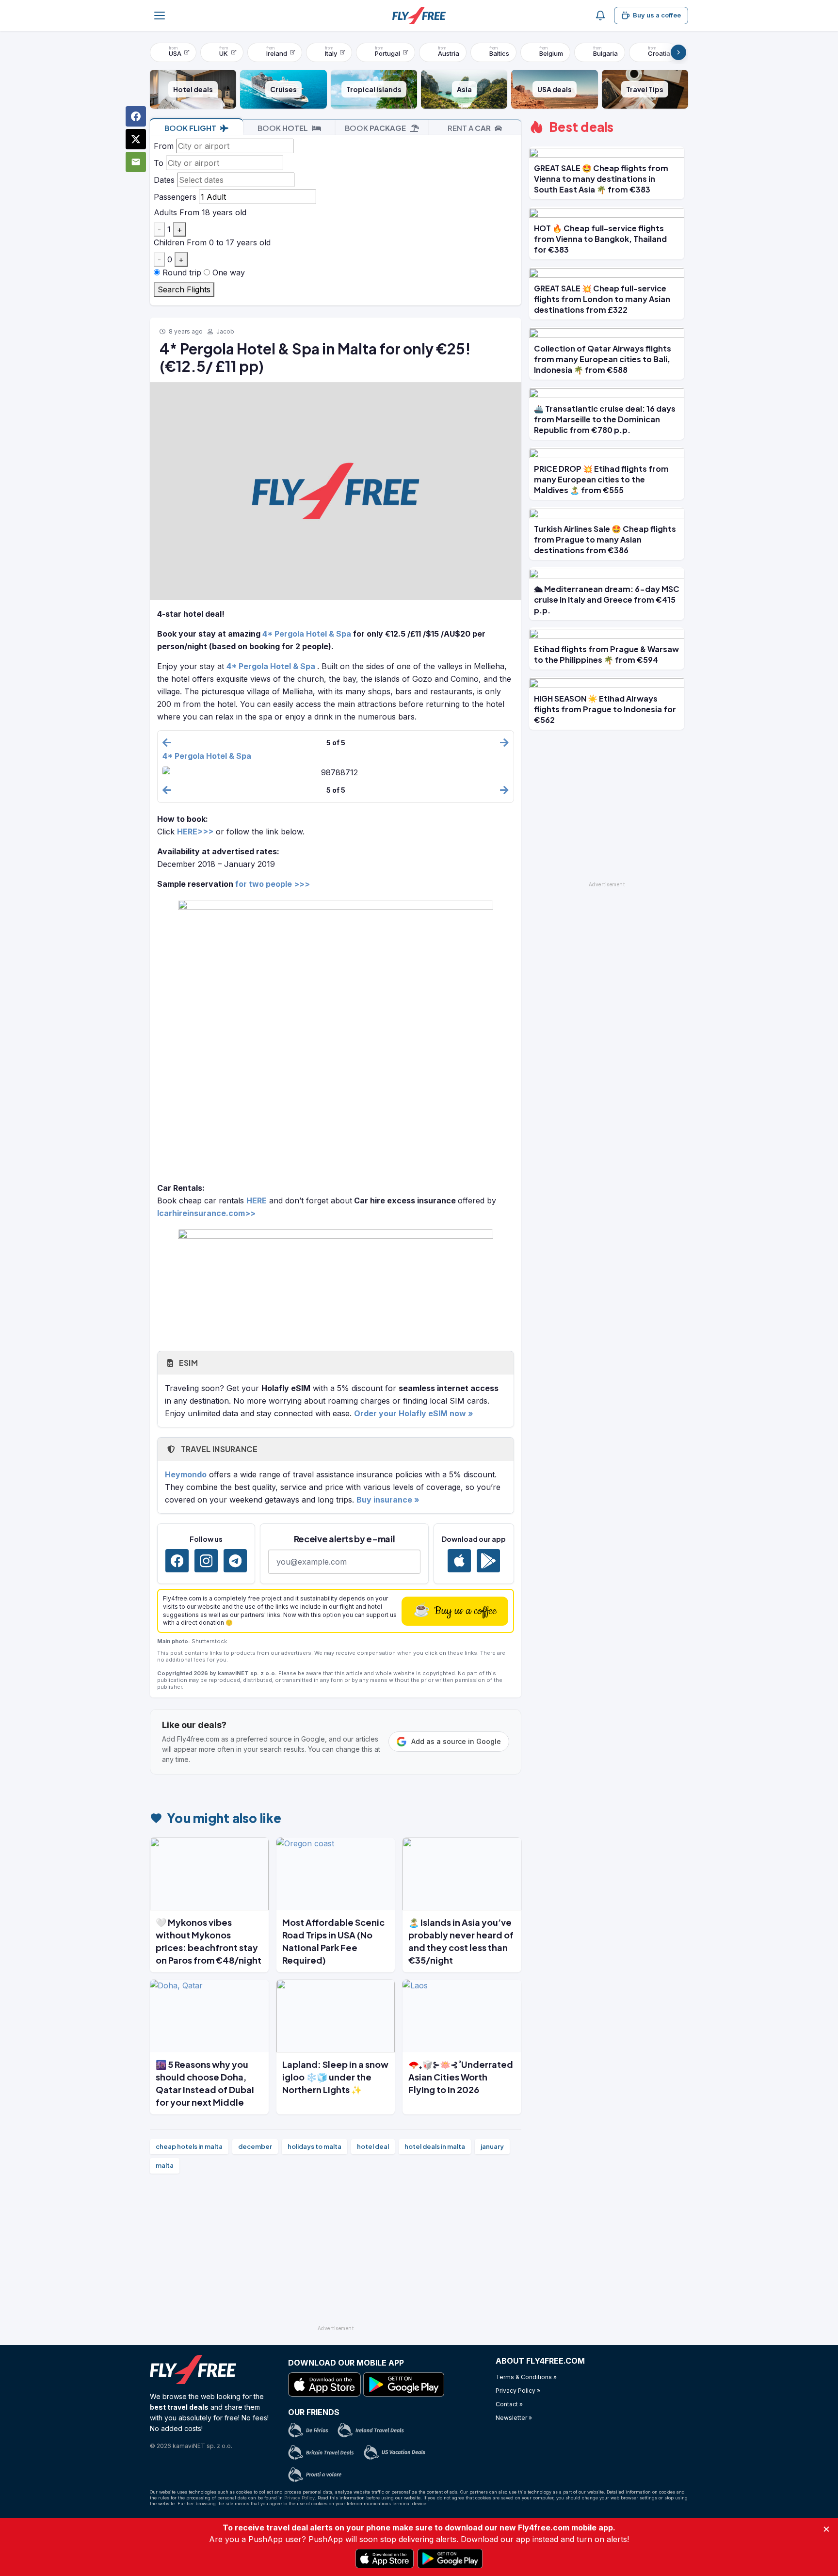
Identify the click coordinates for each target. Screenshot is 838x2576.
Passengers (175, 197)
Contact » (509, 2404)
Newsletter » (514, 2418)
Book (190, 128)
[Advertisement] (336, 2254)
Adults (165, 212)
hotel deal (373, 2146)
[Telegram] (235, 1561)
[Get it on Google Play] (488, 1561)
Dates (164, 180)
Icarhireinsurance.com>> (206, 1213)
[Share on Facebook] (136, 116)
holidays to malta (314, 2146)
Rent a (469, 128)
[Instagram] (206, 1561)
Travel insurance (218, 1449)
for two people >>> (273, 884)
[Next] (678, 52)
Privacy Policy (299, 2498)
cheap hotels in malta (189, 2146)
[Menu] (160, 16)
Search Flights (184, 289)
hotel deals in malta (435, 2146)
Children (169, 242)
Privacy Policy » (518, 2391)
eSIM (187, 1363)
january (492, 2146)
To (159, 163)
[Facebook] (177, 1561)
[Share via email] (136, 162)
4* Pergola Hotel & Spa (307, 634)
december (255, 2146)
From (164, 146)
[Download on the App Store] (459, 1561)
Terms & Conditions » (526, 2377)
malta (165, 2165)
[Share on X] (136, 139)
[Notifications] (600, 16)
